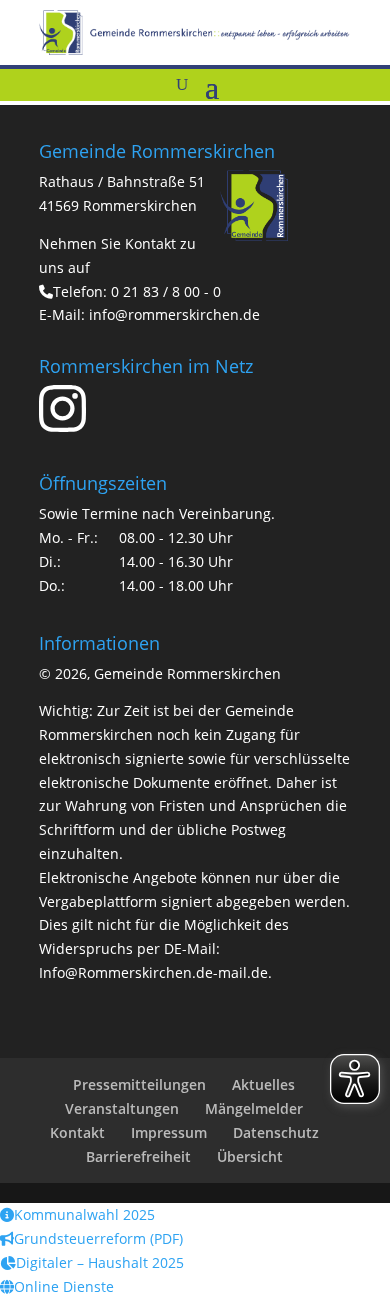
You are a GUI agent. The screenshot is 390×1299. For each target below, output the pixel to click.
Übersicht (250, 1156)
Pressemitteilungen (139, 1084)
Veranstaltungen (122, 1108)
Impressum (169, 1132)
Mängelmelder (254, 1108)
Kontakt (77, 1132)
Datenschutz (276, 1132)
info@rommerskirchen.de (174, 314)
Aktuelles (263, 1084)
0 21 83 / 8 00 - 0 (166, 291)
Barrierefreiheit (138, 1156)
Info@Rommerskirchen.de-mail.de (153, 972)
